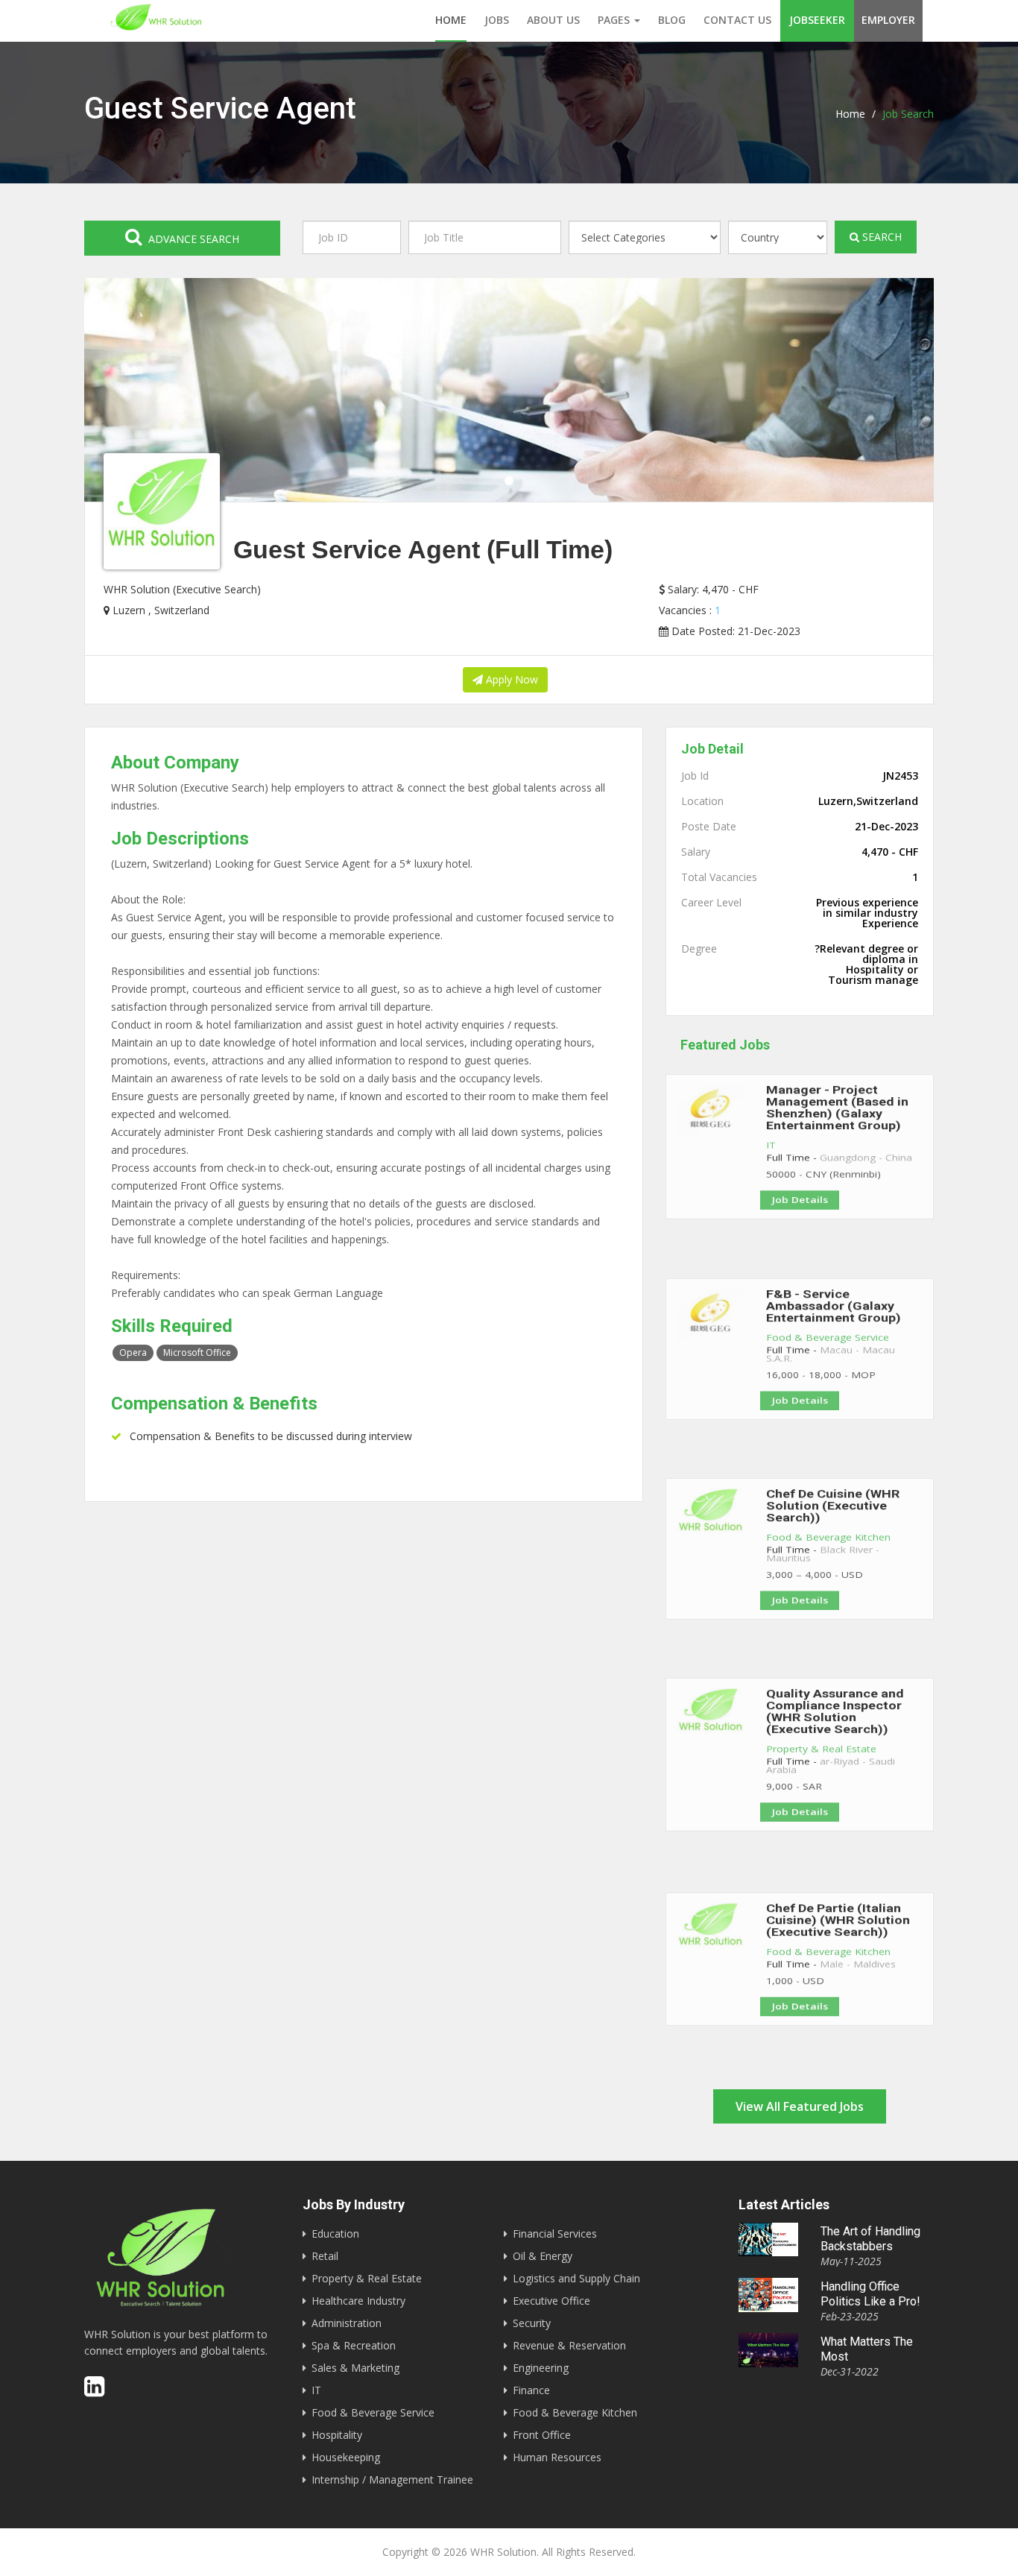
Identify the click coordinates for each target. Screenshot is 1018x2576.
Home (451, 20)
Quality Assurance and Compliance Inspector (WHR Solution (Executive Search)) (835, 1720)
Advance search (192, 239)
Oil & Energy (543, 2256)
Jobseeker (817, 20)
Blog (672, 20)
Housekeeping (346, 2457)
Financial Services (555, 2234)
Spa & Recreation (354, 2345)
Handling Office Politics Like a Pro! (870, 2294)
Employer (888, 20)
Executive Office (551, 2301)
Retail (325, 2256)
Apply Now (510, 679)
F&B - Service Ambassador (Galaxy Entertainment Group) (834, 1313)
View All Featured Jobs (800, 2106)
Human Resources (557, 2457)
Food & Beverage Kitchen (828, 1552)
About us (553, 20)
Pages (615, 20)
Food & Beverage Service (828, 1352)
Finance (531, 2390)
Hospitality (337, 2435)
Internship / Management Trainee (392, 2479)
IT (771, 1163)
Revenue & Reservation (569, 2345)
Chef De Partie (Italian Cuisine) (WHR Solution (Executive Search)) (838, 1927)
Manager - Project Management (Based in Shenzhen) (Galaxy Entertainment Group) (837, 1116)
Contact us (737, 20)
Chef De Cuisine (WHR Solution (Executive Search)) (833, 1513)
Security (532, 2323)
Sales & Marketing (355, 2368)
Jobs (497, 20)
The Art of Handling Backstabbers (870, 2239)
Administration (347, 2323)
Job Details (800, 1232)
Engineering (541, 2368)
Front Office (542, 2435)
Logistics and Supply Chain (576, 2278)
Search (881, 237)
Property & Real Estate (821, 1767)
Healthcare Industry (358, 2301)
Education (335, 2234)
